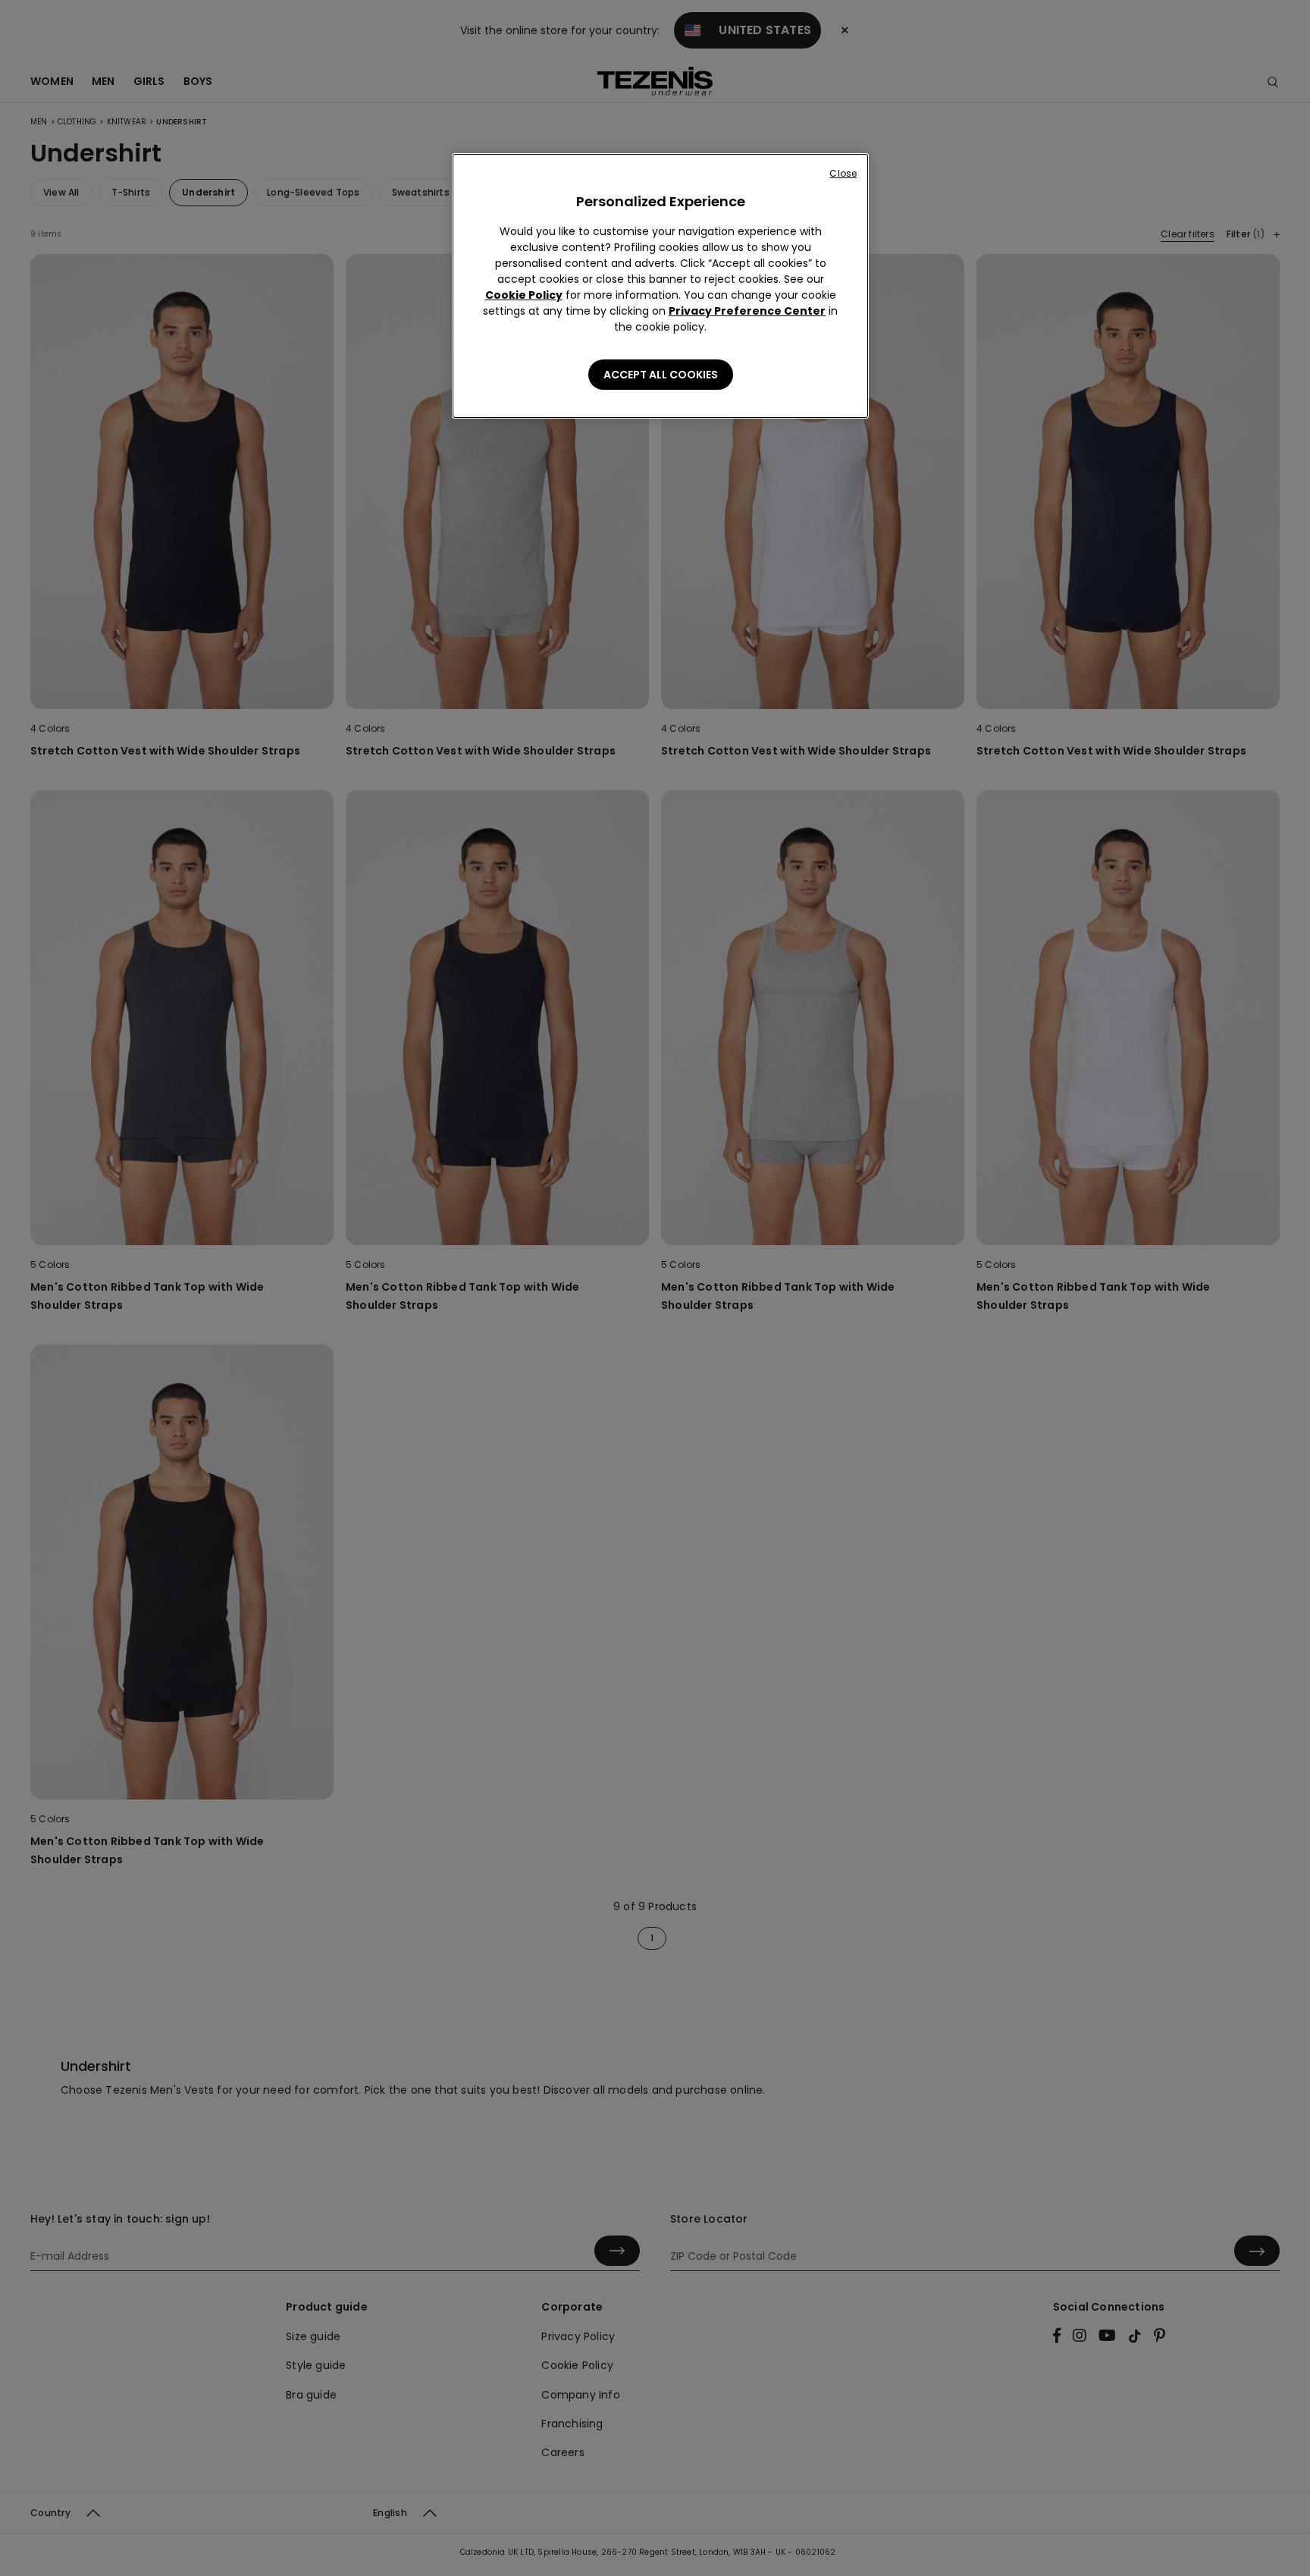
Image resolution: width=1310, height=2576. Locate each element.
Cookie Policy (524, 295)
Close (843, 173)
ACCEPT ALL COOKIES (661, 375)
